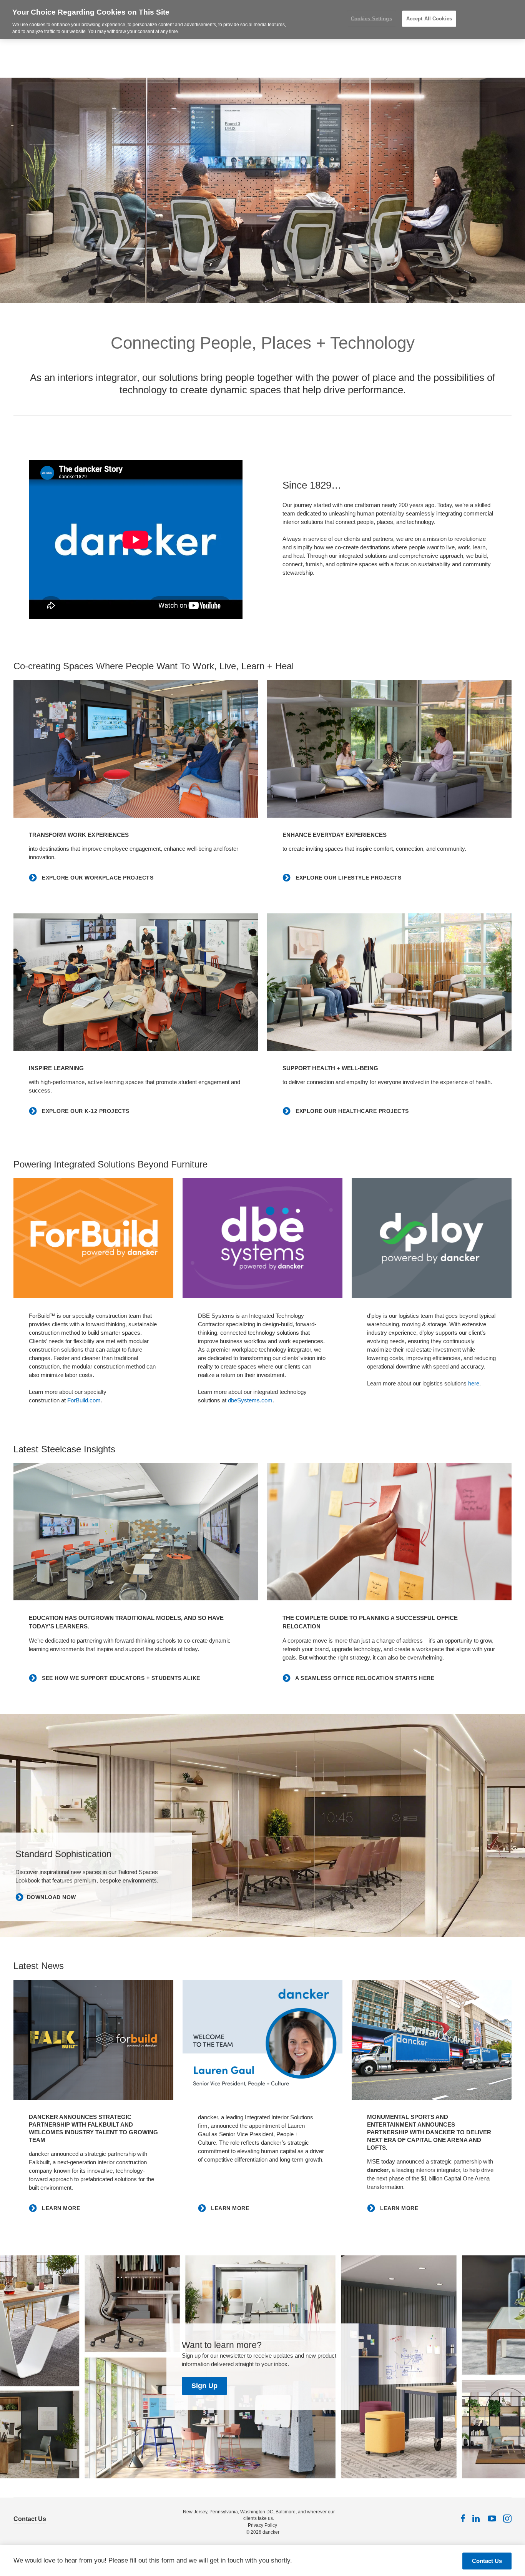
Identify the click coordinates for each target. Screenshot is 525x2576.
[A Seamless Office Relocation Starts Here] (389, 1532)
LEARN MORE (60, 2208)
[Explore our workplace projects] (136, 749)
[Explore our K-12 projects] (136, 982)
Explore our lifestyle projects (348, 878)
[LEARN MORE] (93, 2040)
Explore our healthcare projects (351, 1111)
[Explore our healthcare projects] (389, 982)
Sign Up (204, 2386)
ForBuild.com (84, 1400)
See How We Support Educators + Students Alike (120, 1678)
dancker (271, 2532)
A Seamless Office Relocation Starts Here (364, 1678)
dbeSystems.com (250, 1400)
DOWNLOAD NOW (52, 1897)
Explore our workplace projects (97, 878)
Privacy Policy (262, 2525)
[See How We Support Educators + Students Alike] (136, 1532)
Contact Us (30, 2519)
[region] (262, 19)
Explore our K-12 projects (85, 1111)
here (474, 1383)
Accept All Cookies (429, 19)
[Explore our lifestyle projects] (389, 749)
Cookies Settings (371, 19)
